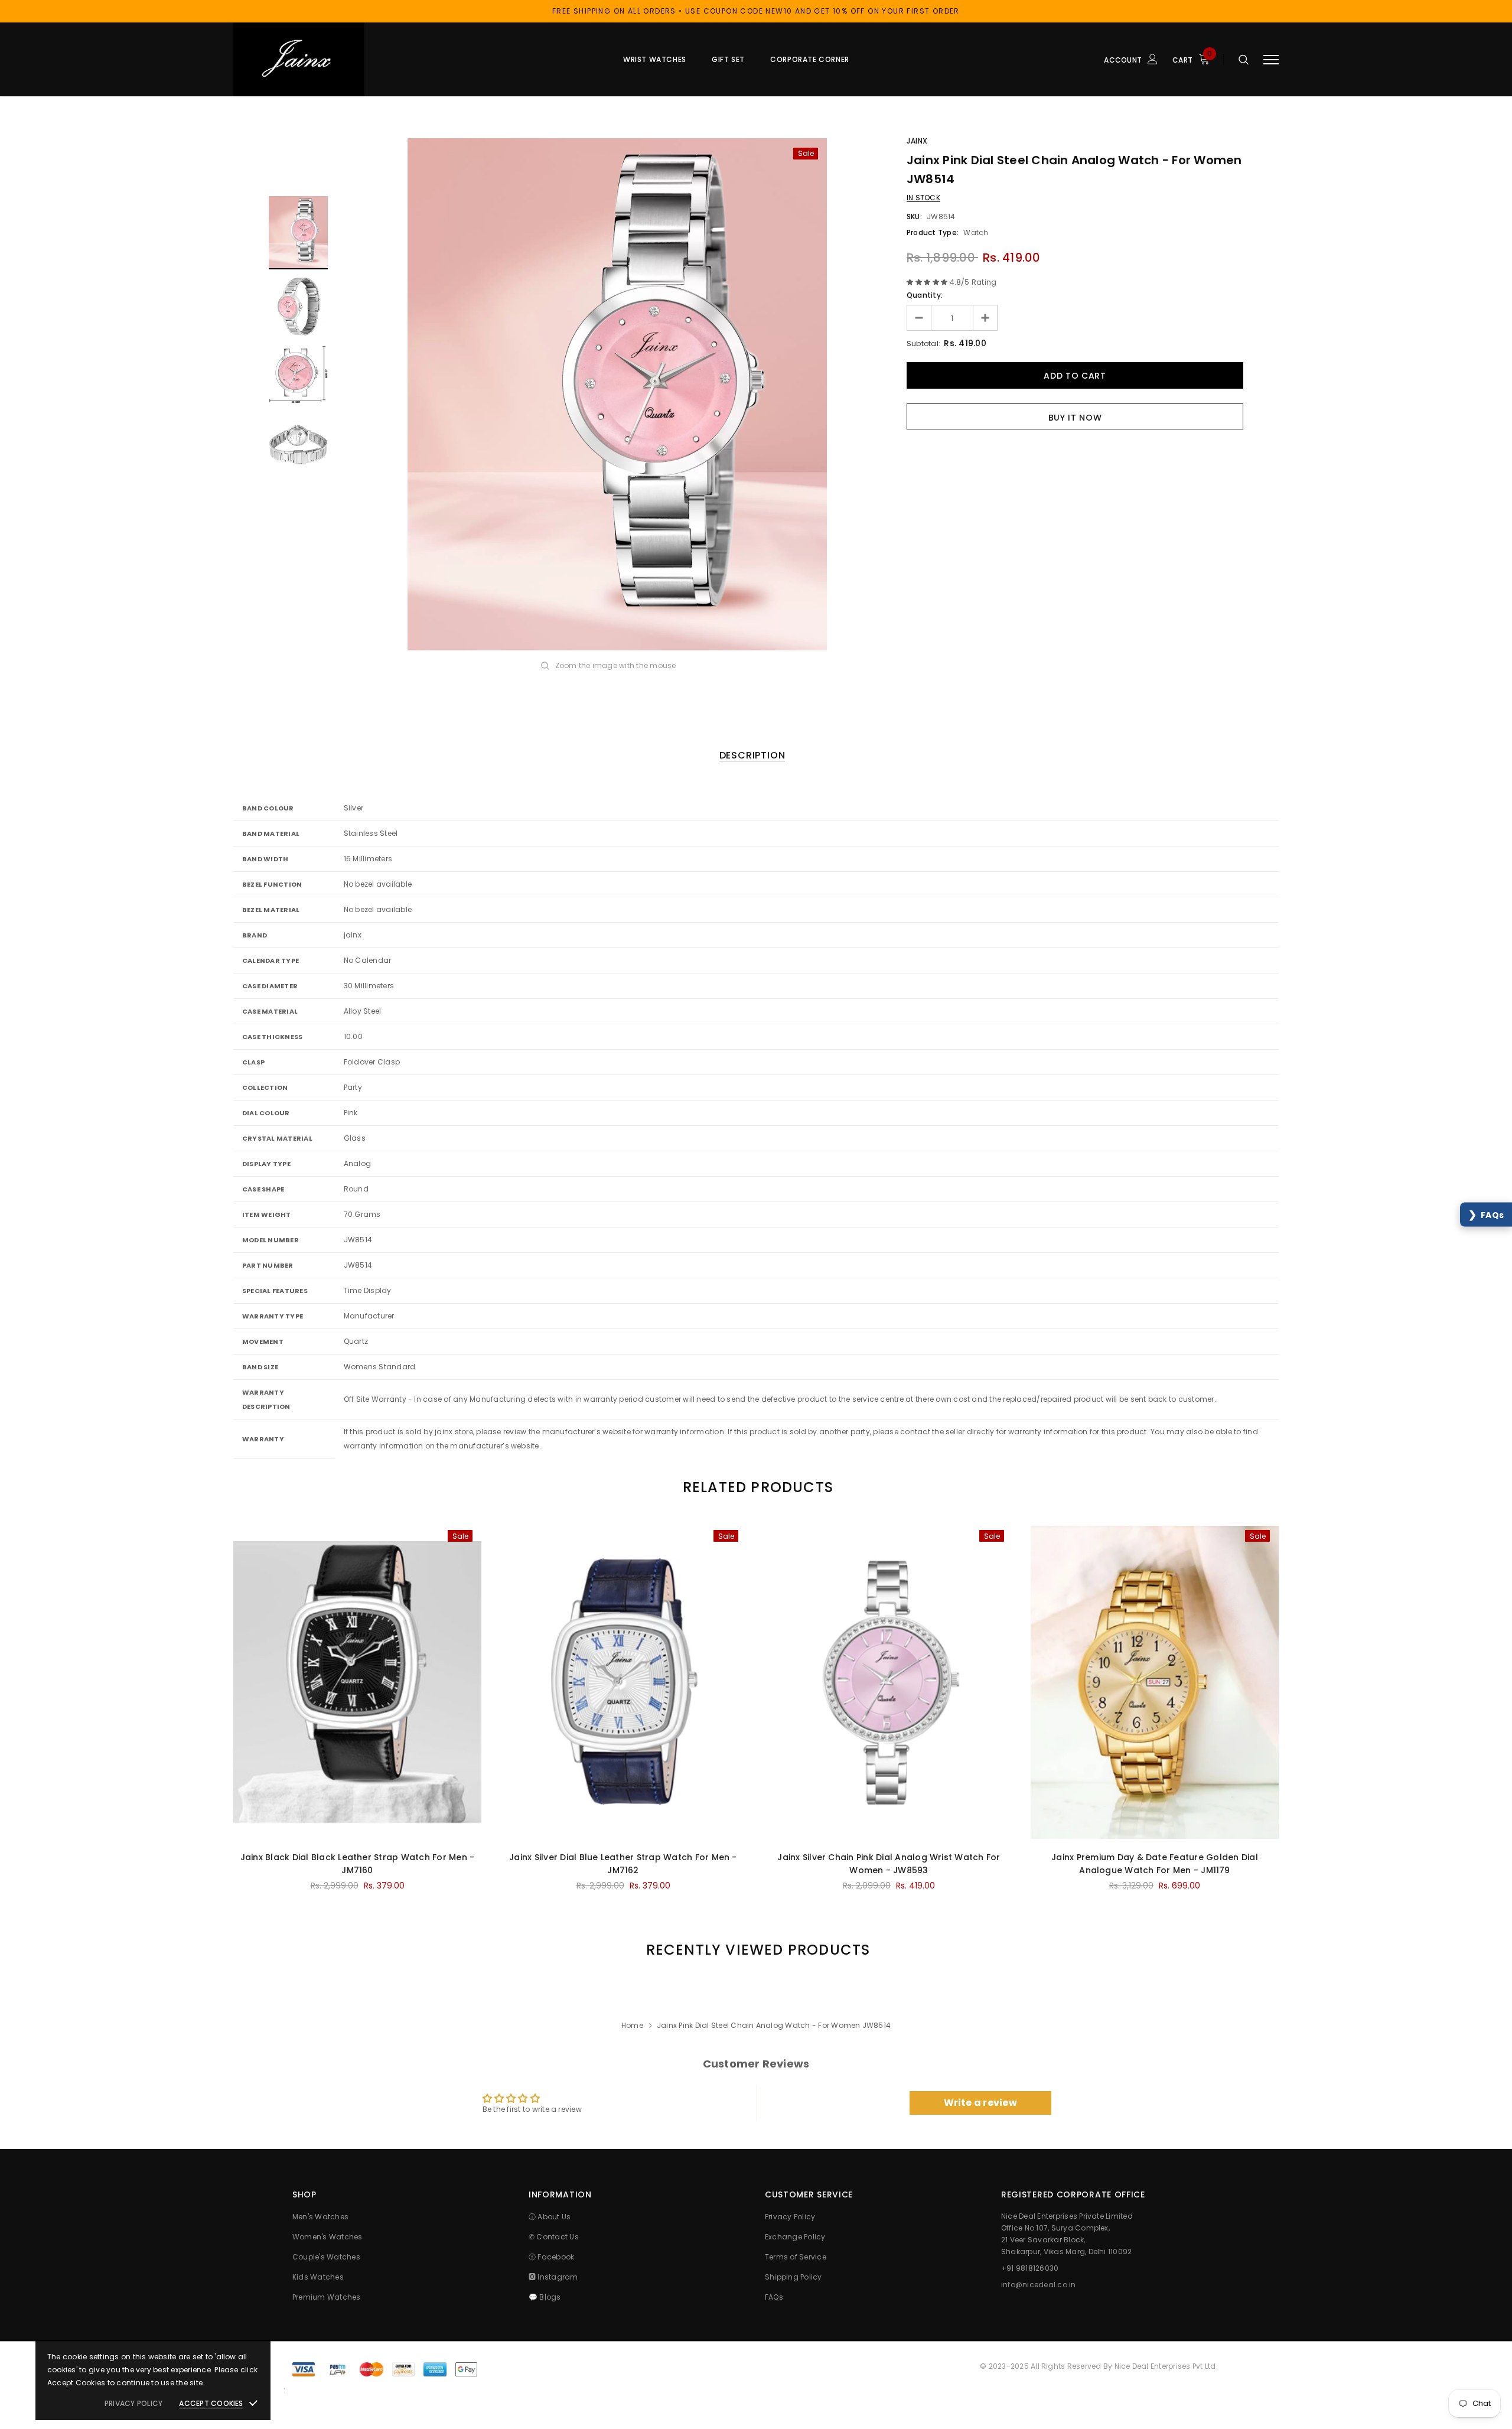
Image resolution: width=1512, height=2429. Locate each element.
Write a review (980, 2103)
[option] (617, 394)
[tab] (756, 1487)
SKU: (914, 216)
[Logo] (324, 59)
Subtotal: (923, 343)
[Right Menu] (1271, 59)
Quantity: (925, 295)
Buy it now (1075, 418)
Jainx (917, 141)
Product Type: (933, 232)
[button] (1486, 1215)
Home (632, 2025)
